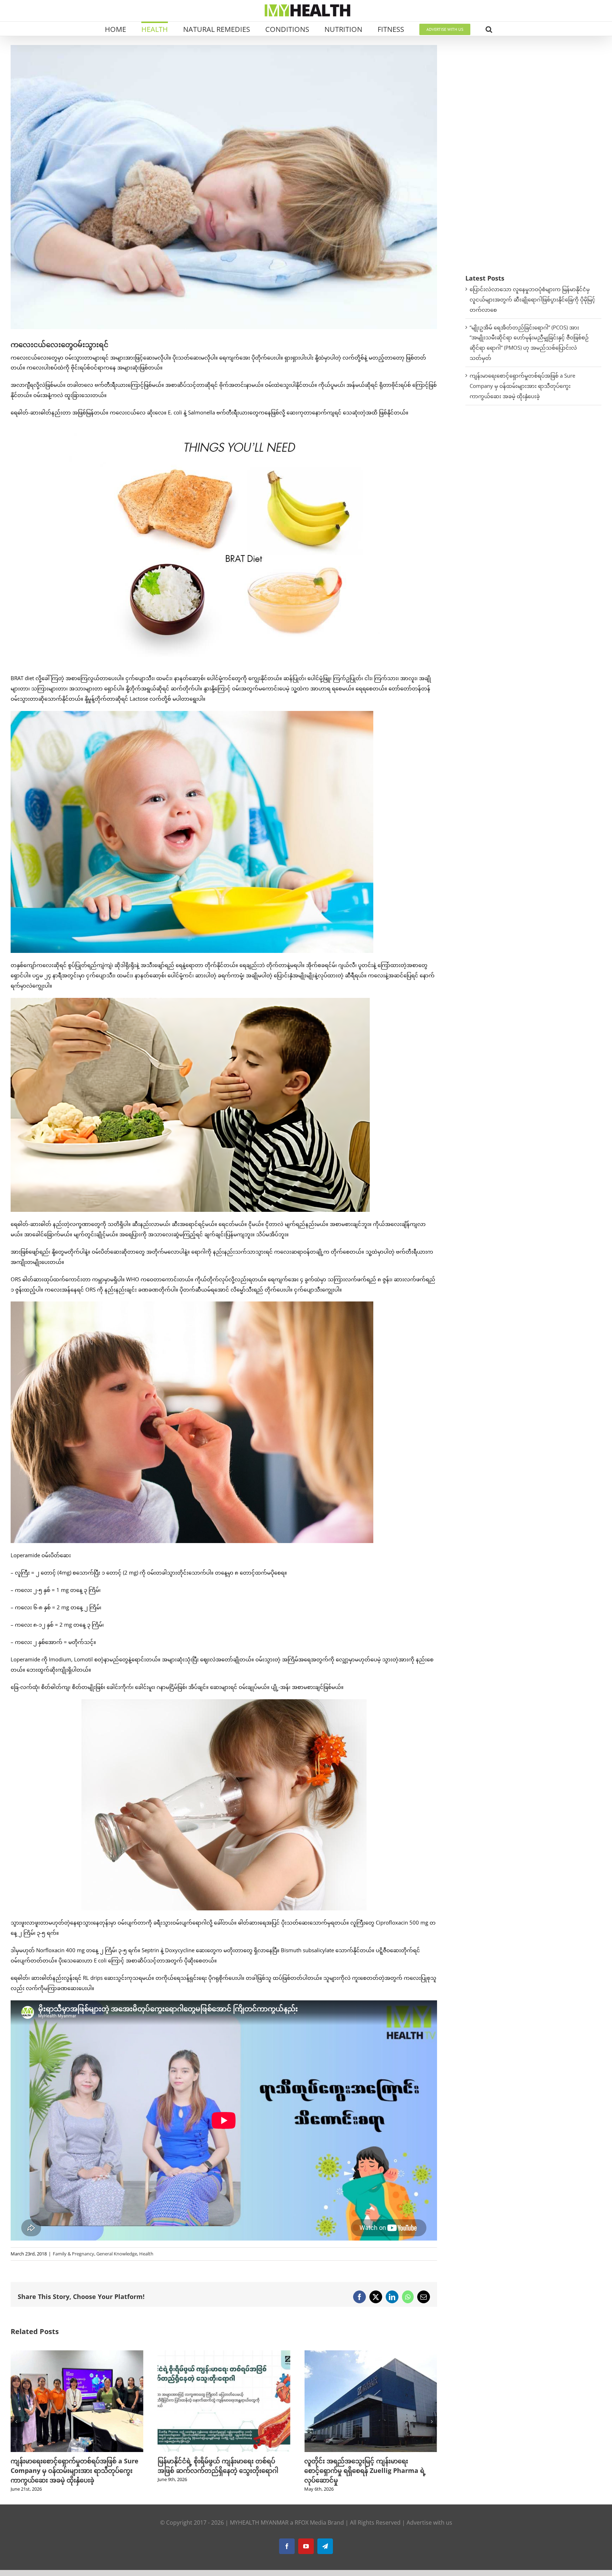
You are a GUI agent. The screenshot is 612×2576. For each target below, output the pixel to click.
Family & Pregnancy (73, 2254)
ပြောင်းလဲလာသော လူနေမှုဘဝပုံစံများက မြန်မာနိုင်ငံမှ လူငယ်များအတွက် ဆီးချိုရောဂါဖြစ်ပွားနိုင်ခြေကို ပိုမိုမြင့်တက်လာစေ (532, 299)
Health (146, 2254)
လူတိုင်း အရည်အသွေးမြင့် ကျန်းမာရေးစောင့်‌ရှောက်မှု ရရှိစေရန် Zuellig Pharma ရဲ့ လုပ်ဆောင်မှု (71, 2470)
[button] (489, 29)
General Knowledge (117, 2254)
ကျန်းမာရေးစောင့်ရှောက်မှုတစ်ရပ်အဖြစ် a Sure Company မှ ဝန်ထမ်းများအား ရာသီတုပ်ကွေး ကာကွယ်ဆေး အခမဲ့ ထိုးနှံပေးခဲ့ (522, 386)
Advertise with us (429, 2523)
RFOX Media (310, 2523)
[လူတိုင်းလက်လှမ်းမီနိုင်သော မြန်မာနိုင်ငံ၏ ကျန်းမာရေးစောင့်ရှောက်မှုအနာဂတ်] (224, 2354)
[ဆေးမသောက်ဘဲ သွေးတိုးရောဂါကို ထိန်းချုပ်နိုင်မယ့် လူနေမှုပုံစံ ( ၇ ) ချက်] (371, 2354)
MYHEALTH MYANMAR (259, 2523)
